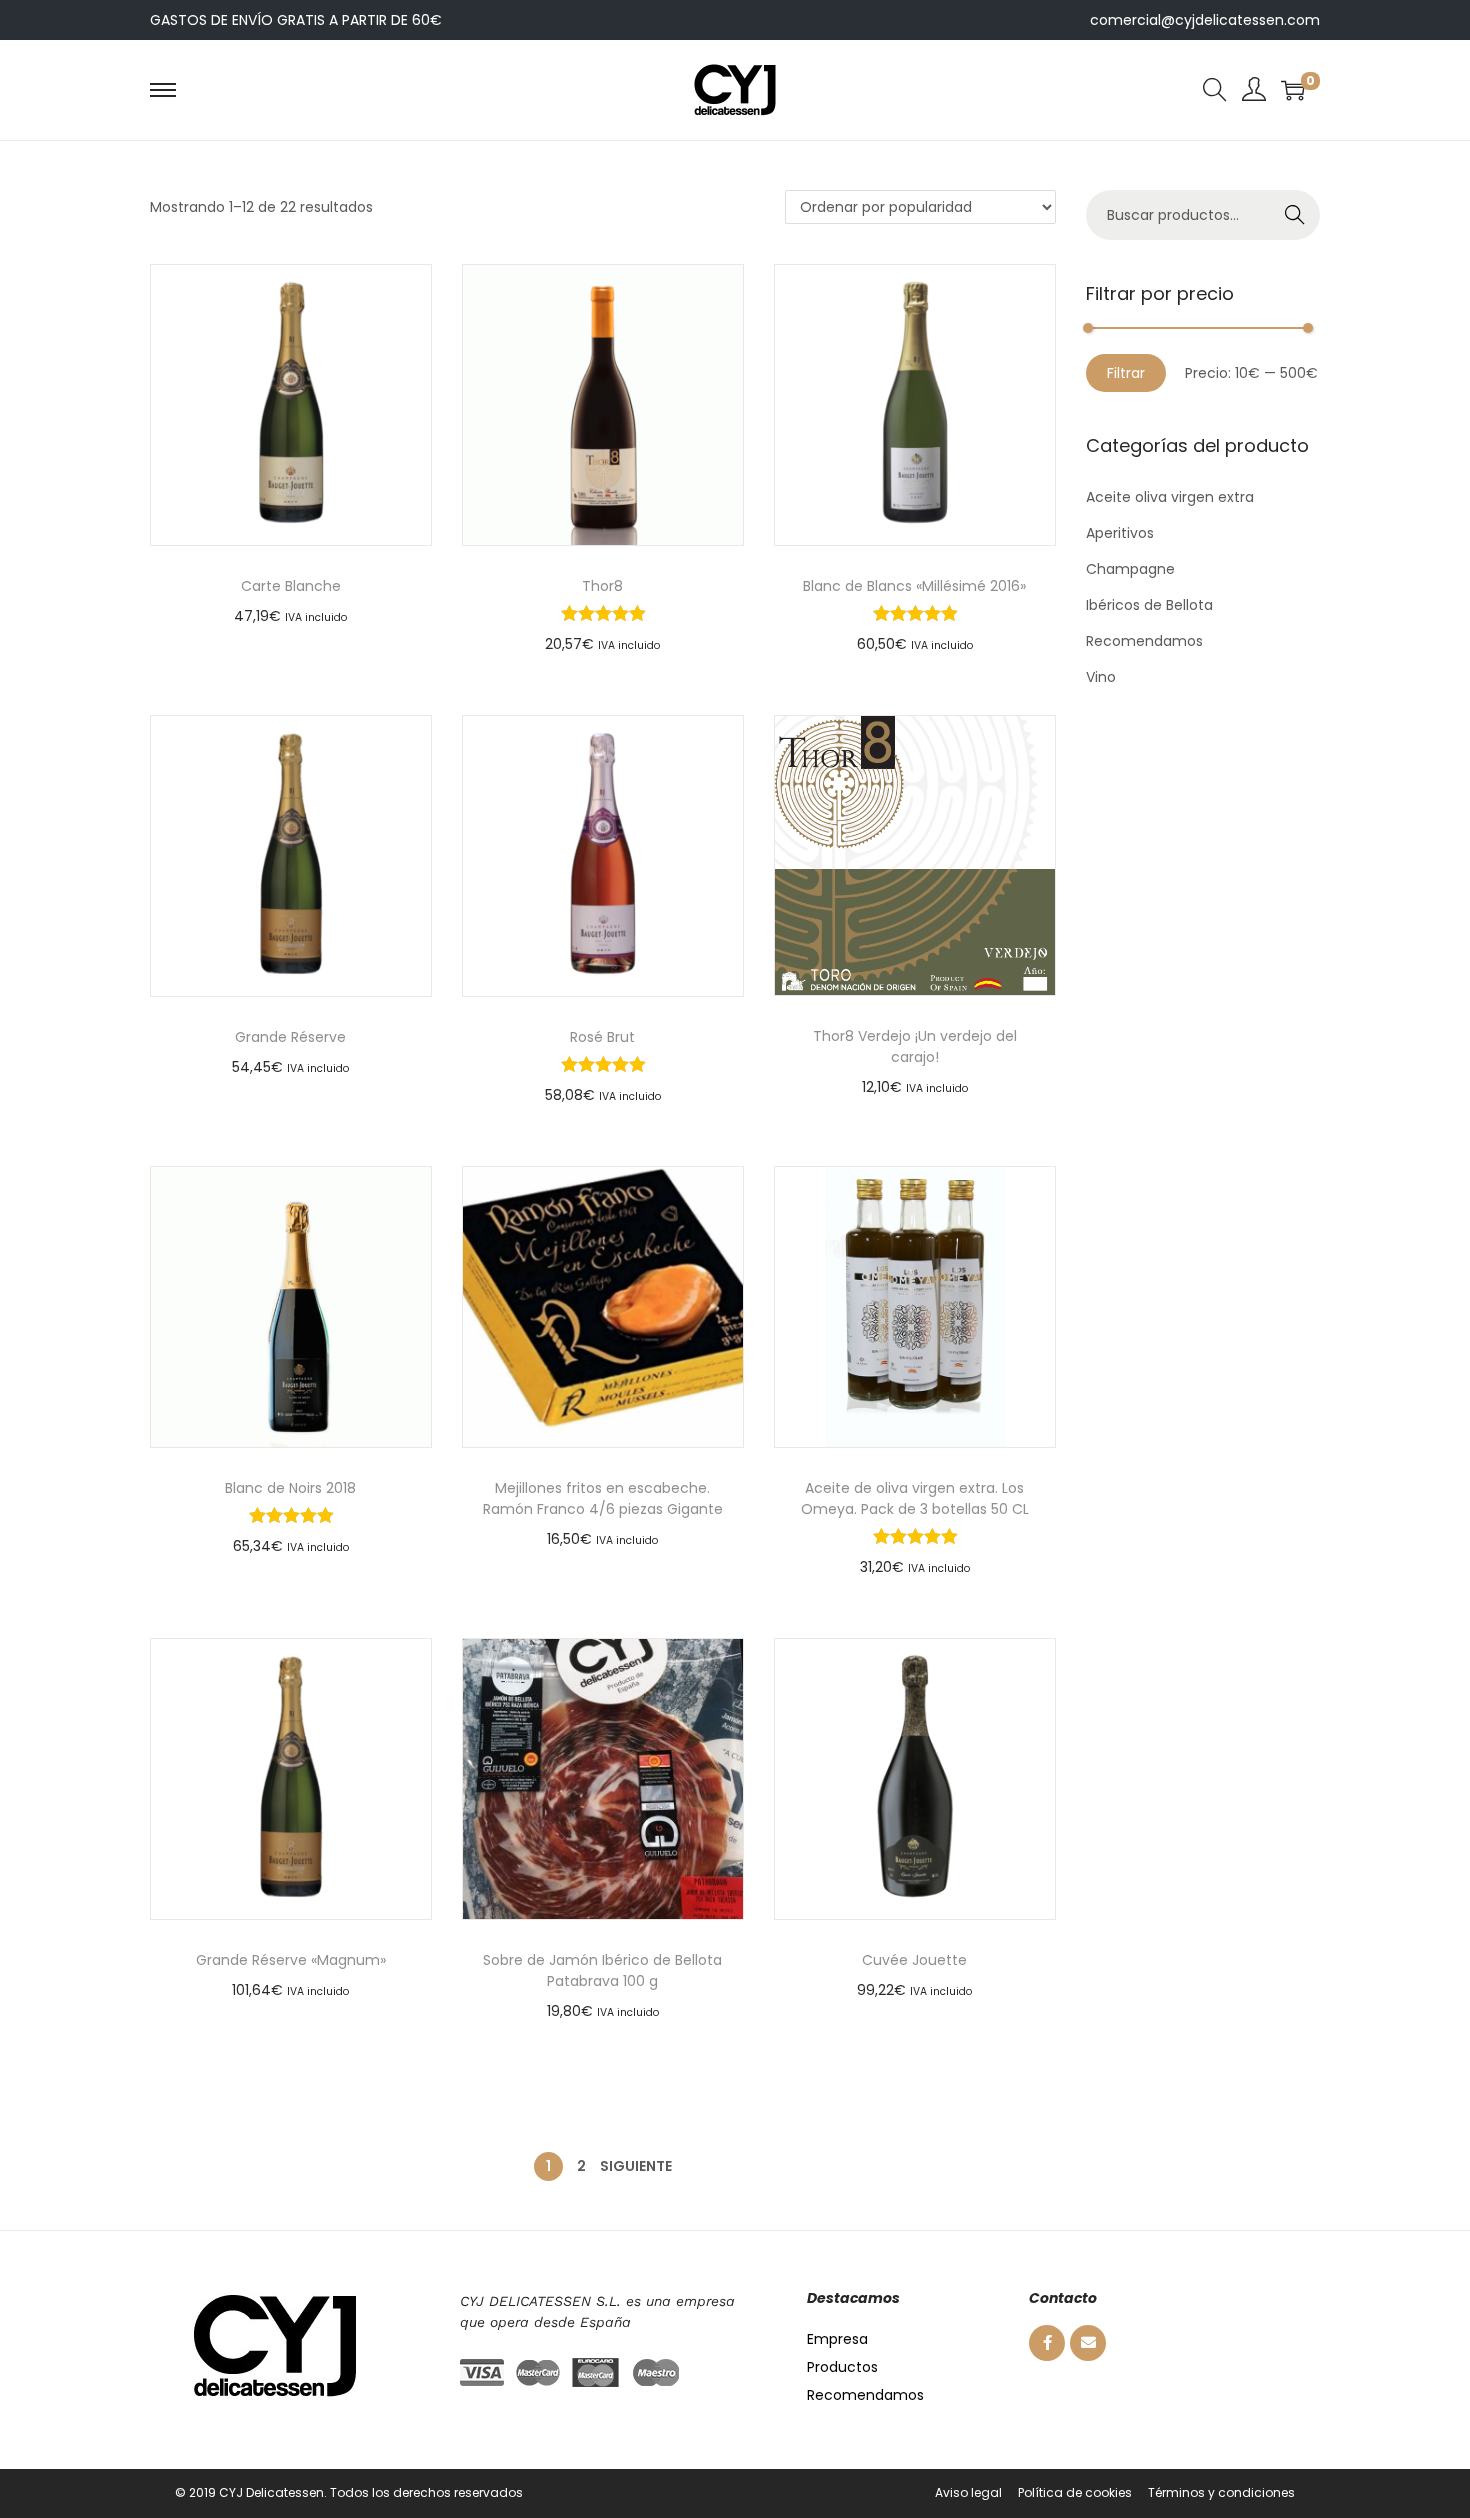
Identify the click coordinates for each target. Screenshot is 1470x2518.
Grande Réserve (290, 1037)
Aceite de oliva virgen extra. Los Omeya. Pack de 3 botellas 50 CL (915, 1498)
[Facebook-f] (1047, 2343)
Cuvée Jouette (914, 1960)
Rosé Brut (602, 1037)
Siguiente (636, 2166)
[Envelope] (1088, 2343)
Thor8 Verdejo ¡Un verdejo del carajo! (915, 1046)
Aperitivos (1120, 533)
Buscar (1295, 215)
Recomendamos (1144, 641)
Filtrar (1126, 373)
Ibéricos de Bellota (1149, 605)
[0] (1293, 90)
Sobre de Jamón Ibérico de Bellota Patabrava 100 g (602, 1970)
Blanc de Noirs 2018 (290, 1488)
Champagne (1130, 569)
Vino (1101, 677)
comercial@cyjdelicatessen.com (1205, 20)
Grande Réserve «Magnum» (291, 1960)
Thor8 (602, 586)
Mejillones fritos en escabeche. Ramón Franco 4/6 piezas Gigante (603, 1498)
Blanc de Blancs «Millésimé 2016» (914, 586)
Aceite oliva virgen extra (1170, 497)
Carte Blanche (291, 586)
